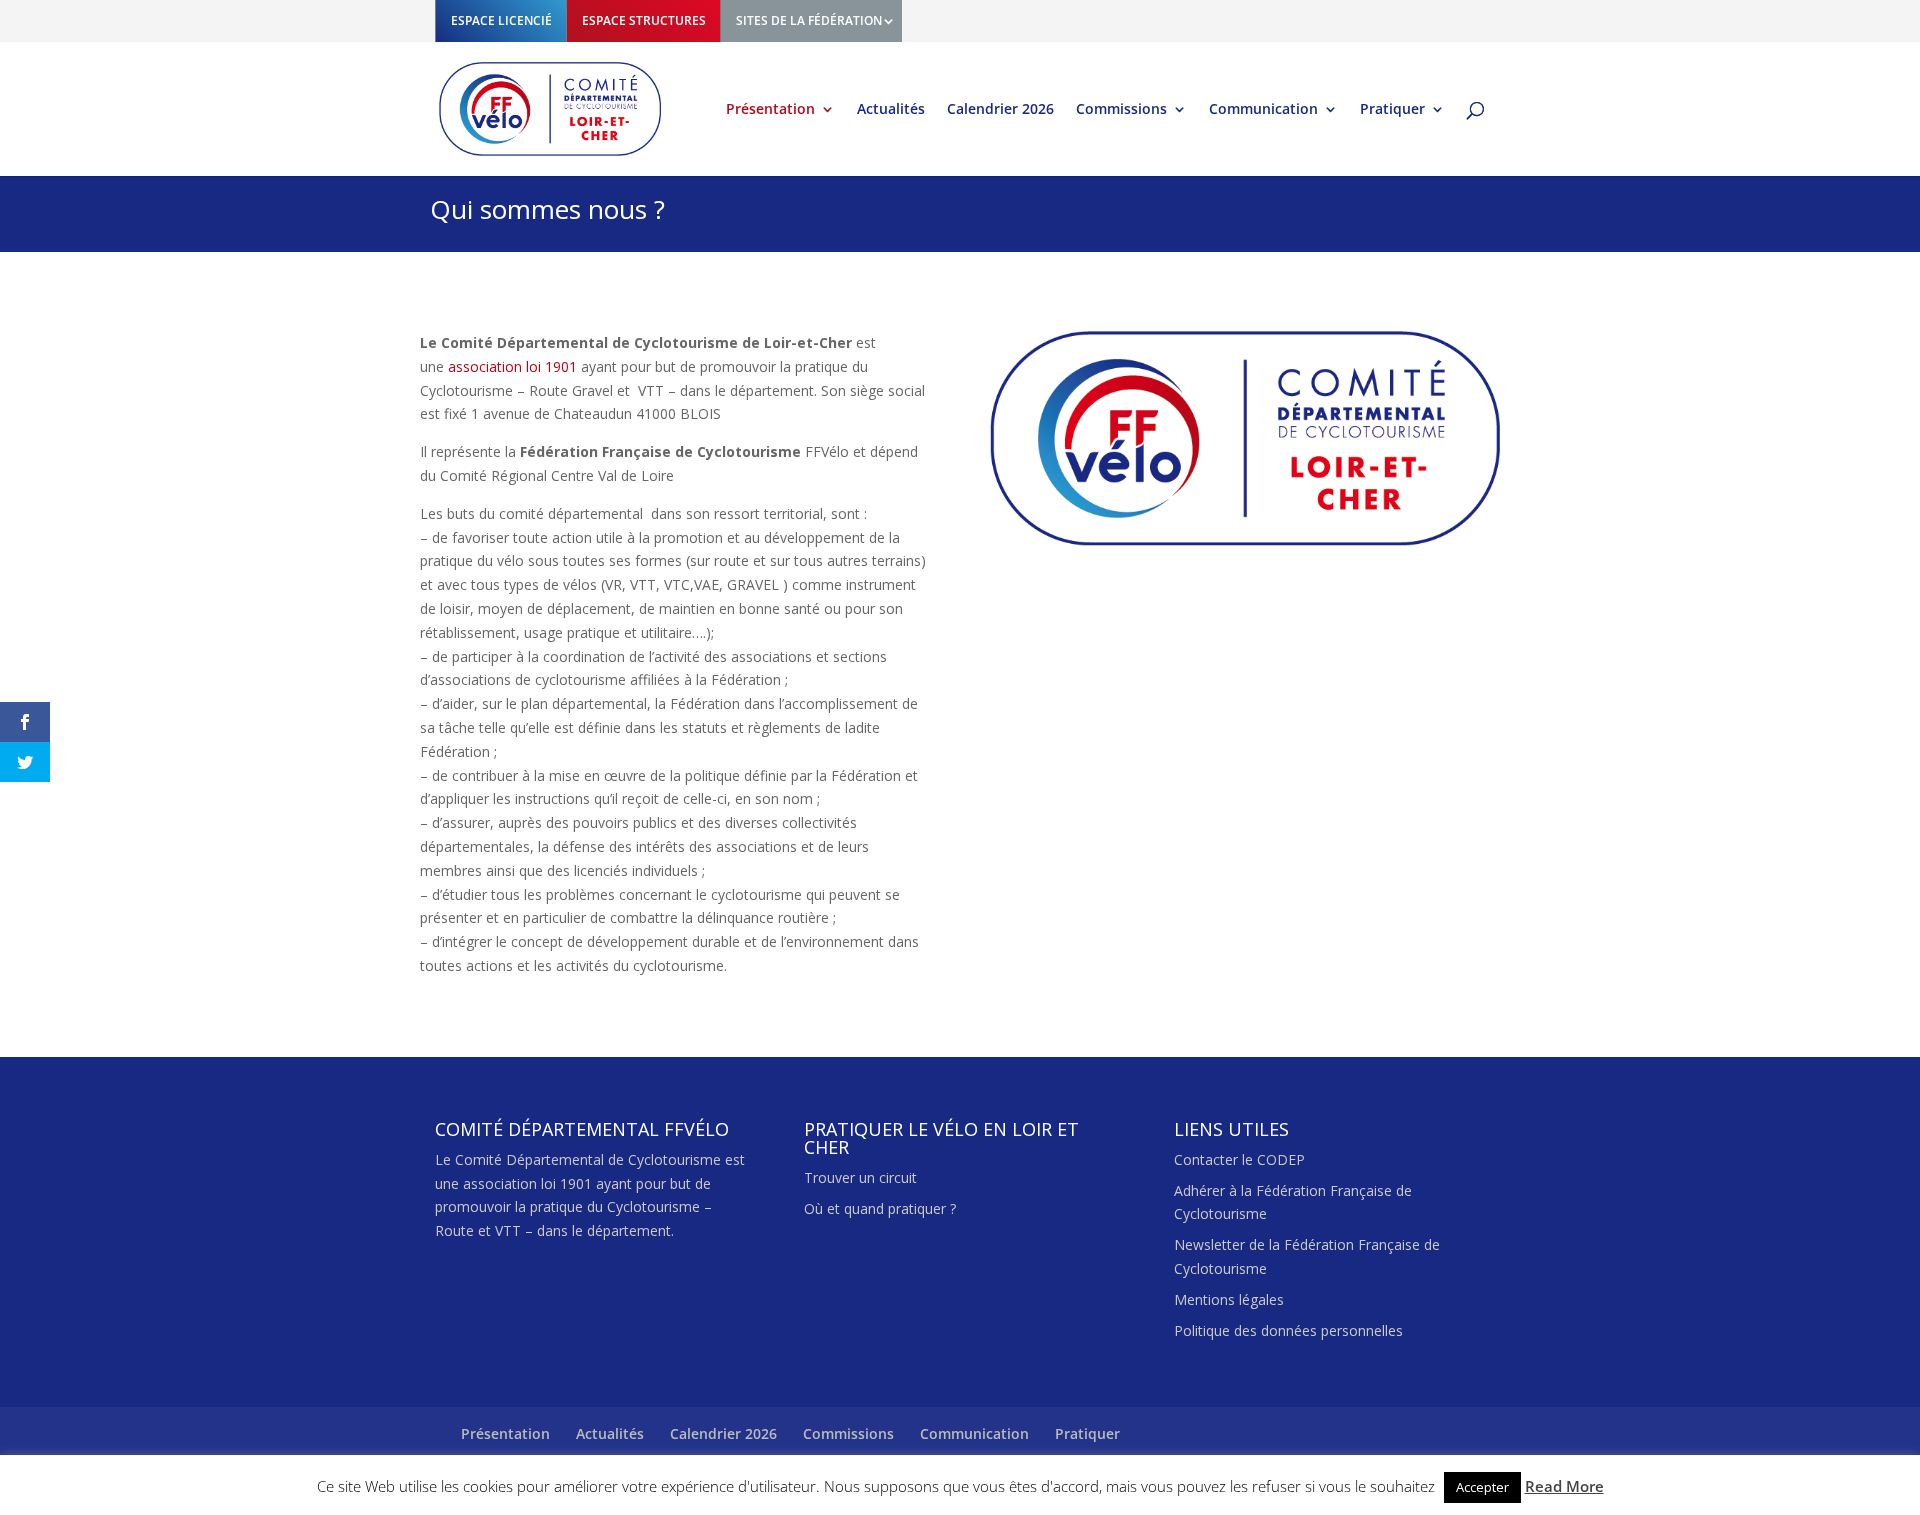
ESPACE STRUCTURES (644, 20)
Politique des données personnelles (1288, 1330)
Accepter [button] (1482, 1487)
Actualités (891, 110)
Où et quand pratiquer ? (880, 1208)
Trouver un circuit (860, 1177)
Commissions (1121, 110)
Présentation (770, 110)
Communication (1263, 110)
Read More (1564, 1486)
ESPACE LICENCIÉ (501, 20)
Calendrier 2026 (1000, 110)
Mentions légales (1229, 1299)
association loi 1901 (512, 366)
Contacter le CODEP (1239, 1159)
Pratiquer (1392, 110)
